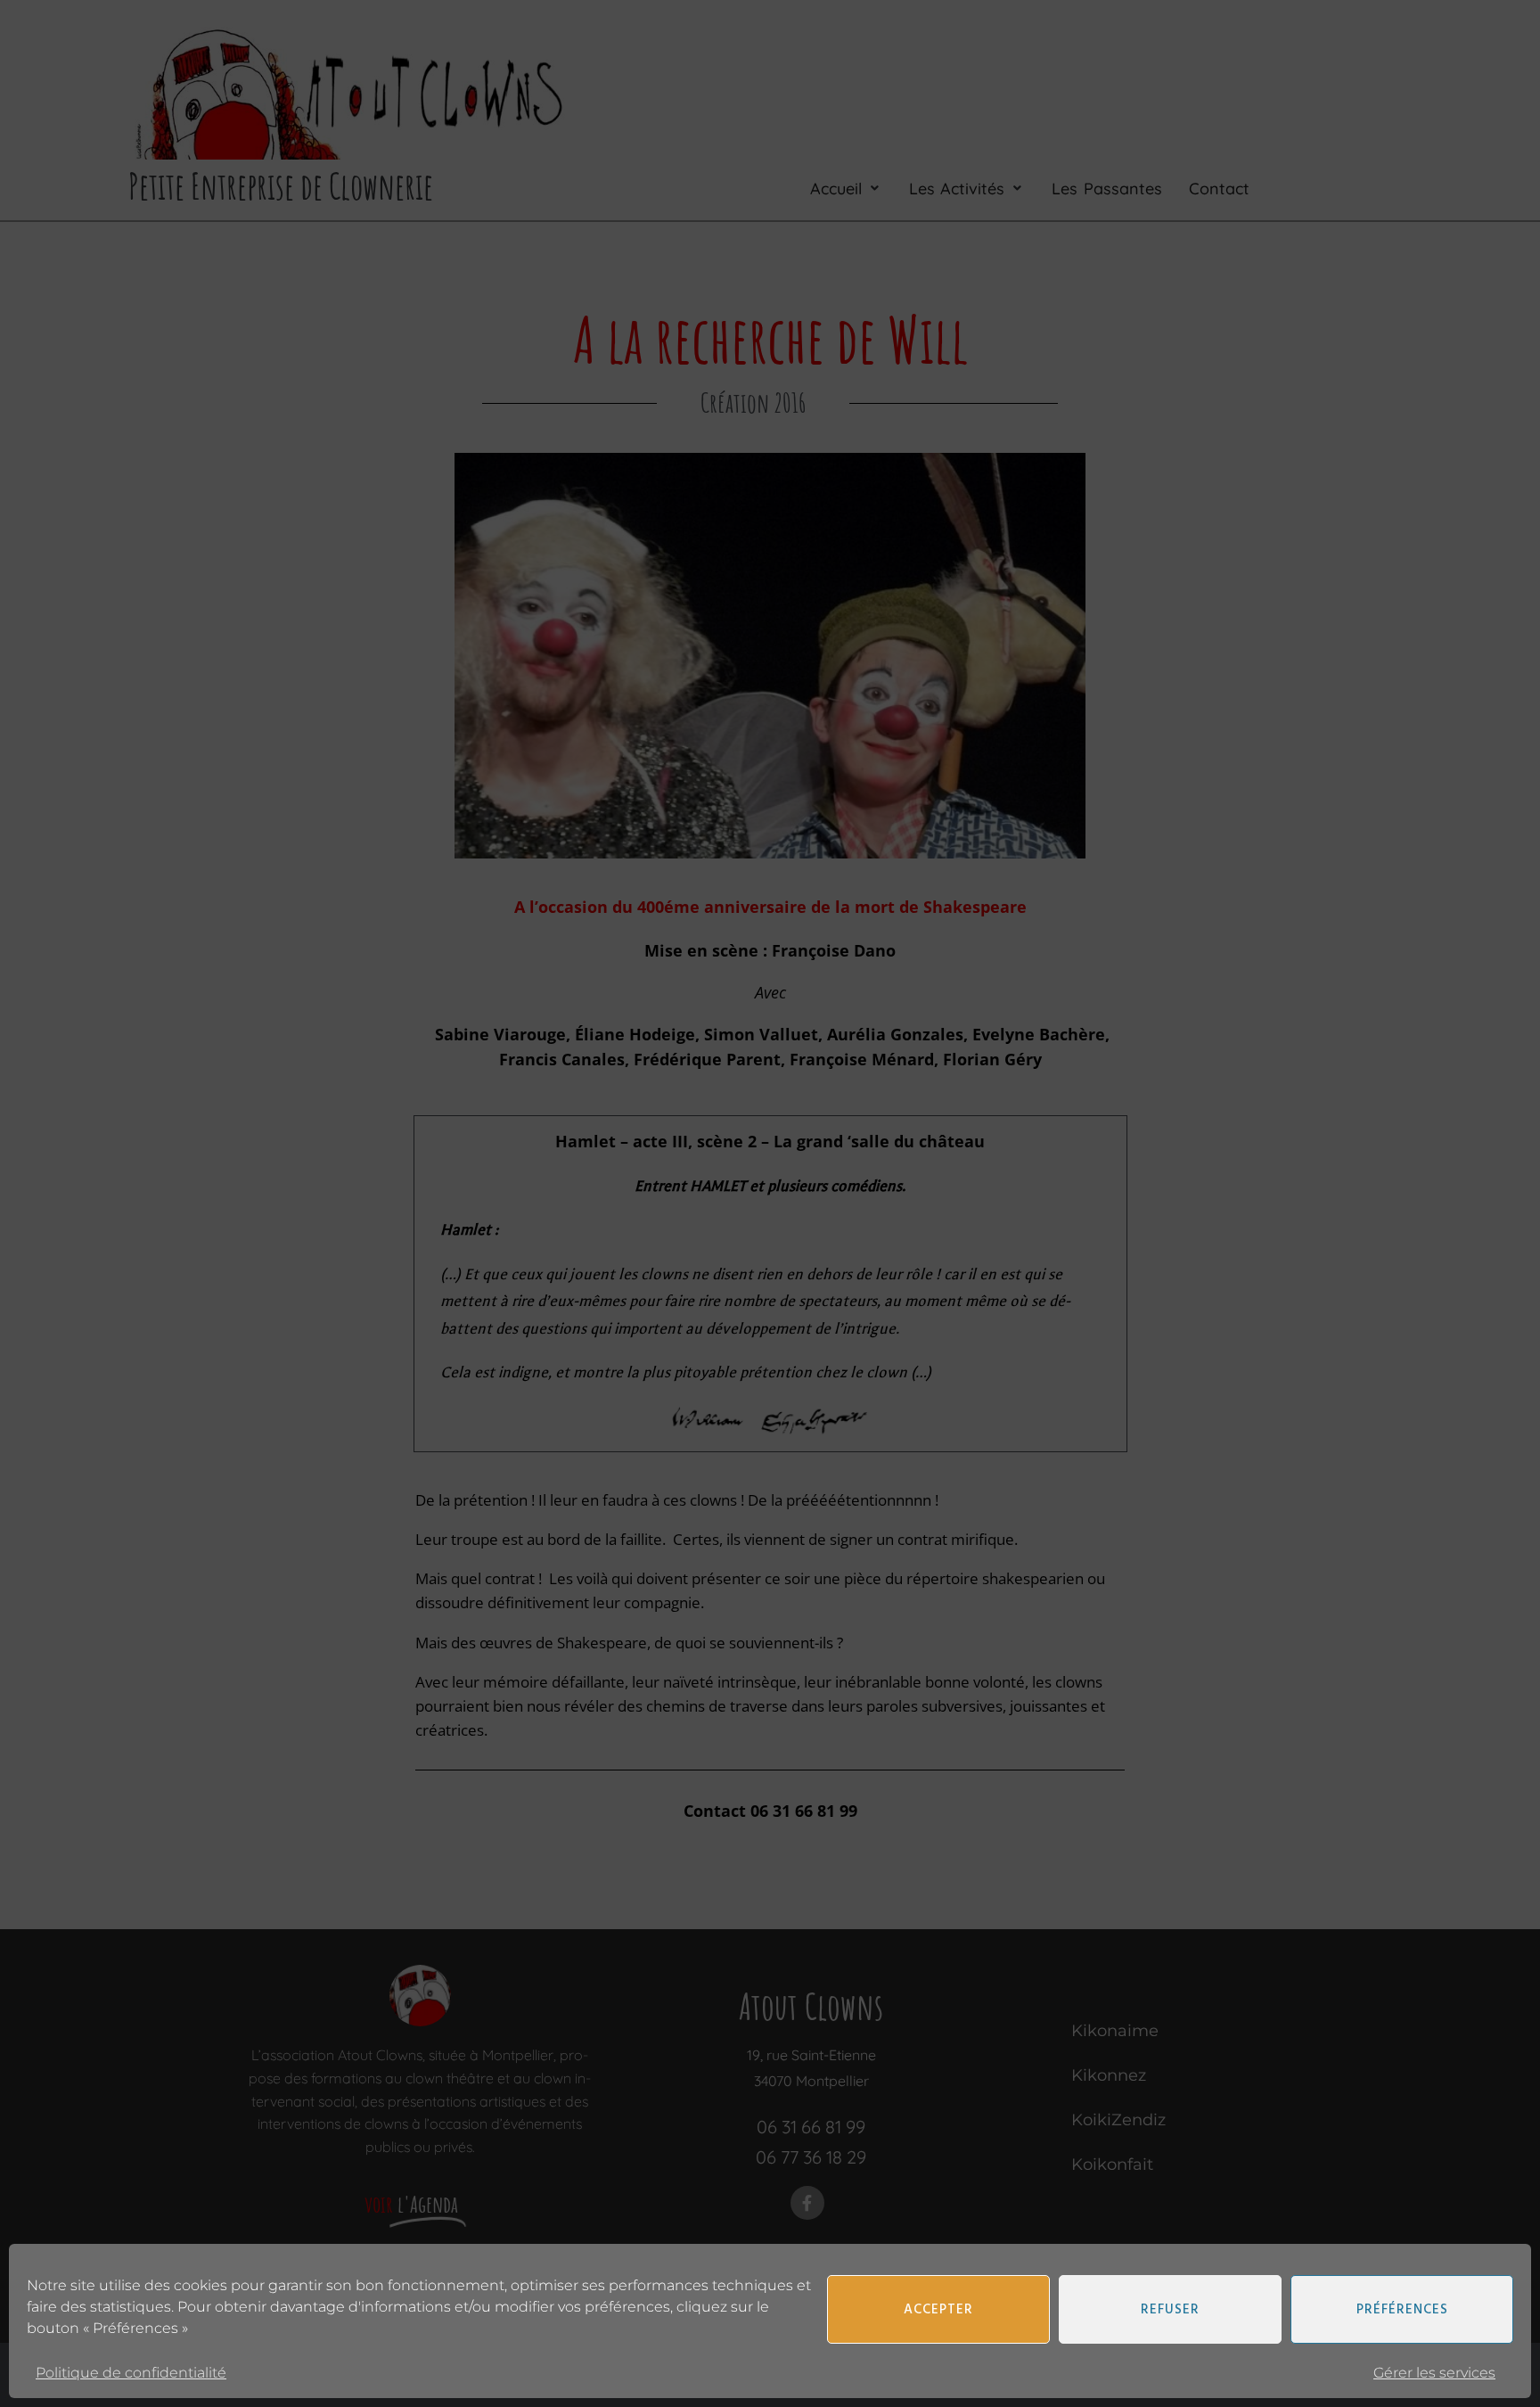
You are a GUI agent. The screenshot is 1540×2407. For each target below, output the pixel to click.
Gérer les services (1434, 2373)
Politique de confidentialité (131, 2373)
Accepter (938, 2310)
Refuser (1170, 2310)
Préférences (1402, 2310)
